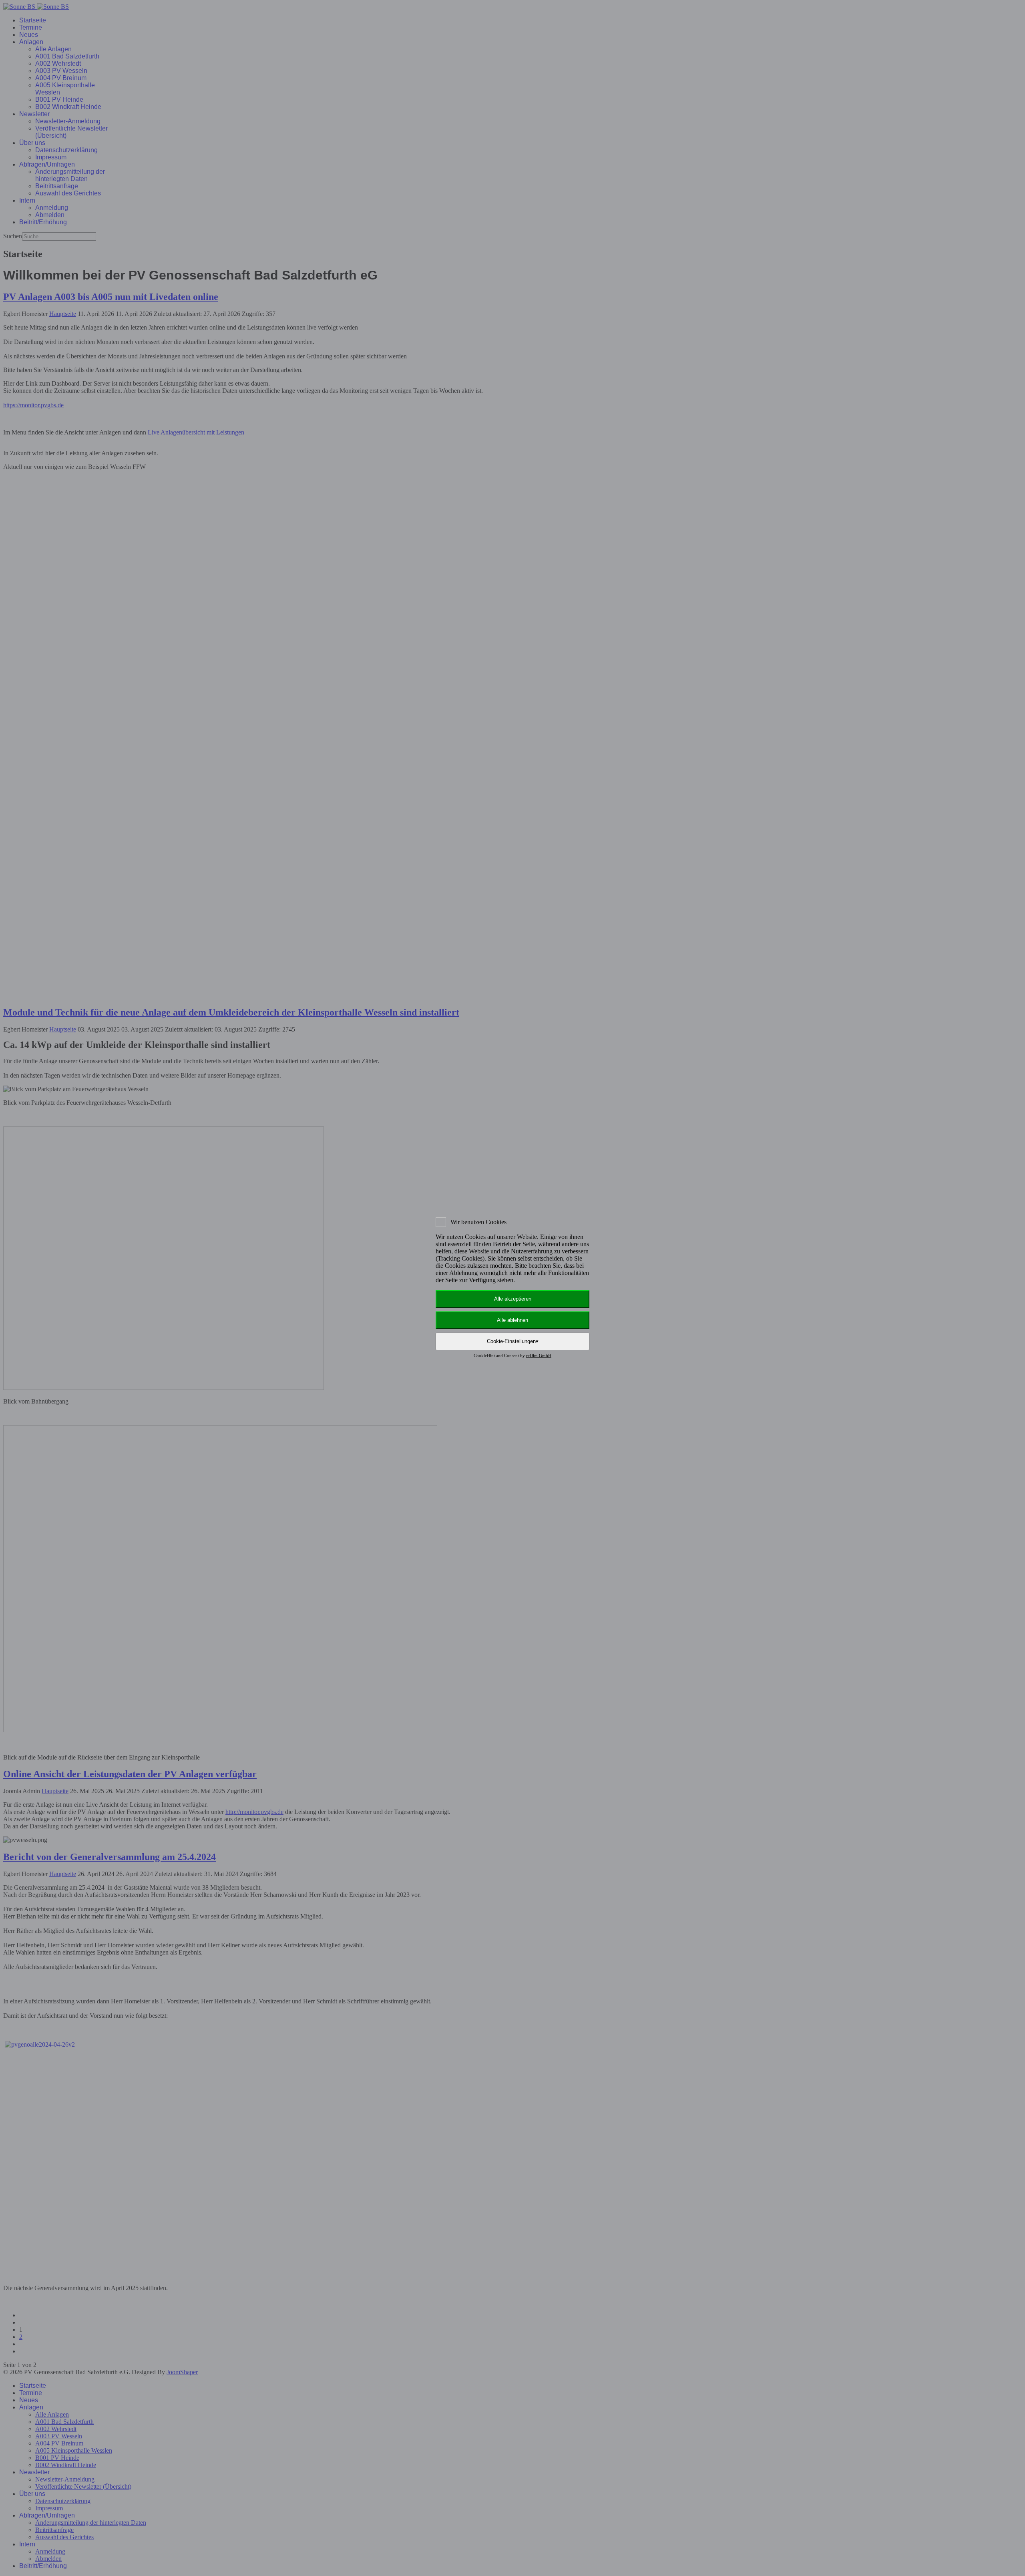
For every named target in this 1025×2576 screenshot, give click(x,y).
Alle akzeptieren (513, 1299)
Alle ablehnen (512, 1320)
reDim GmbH (539, 1355)
